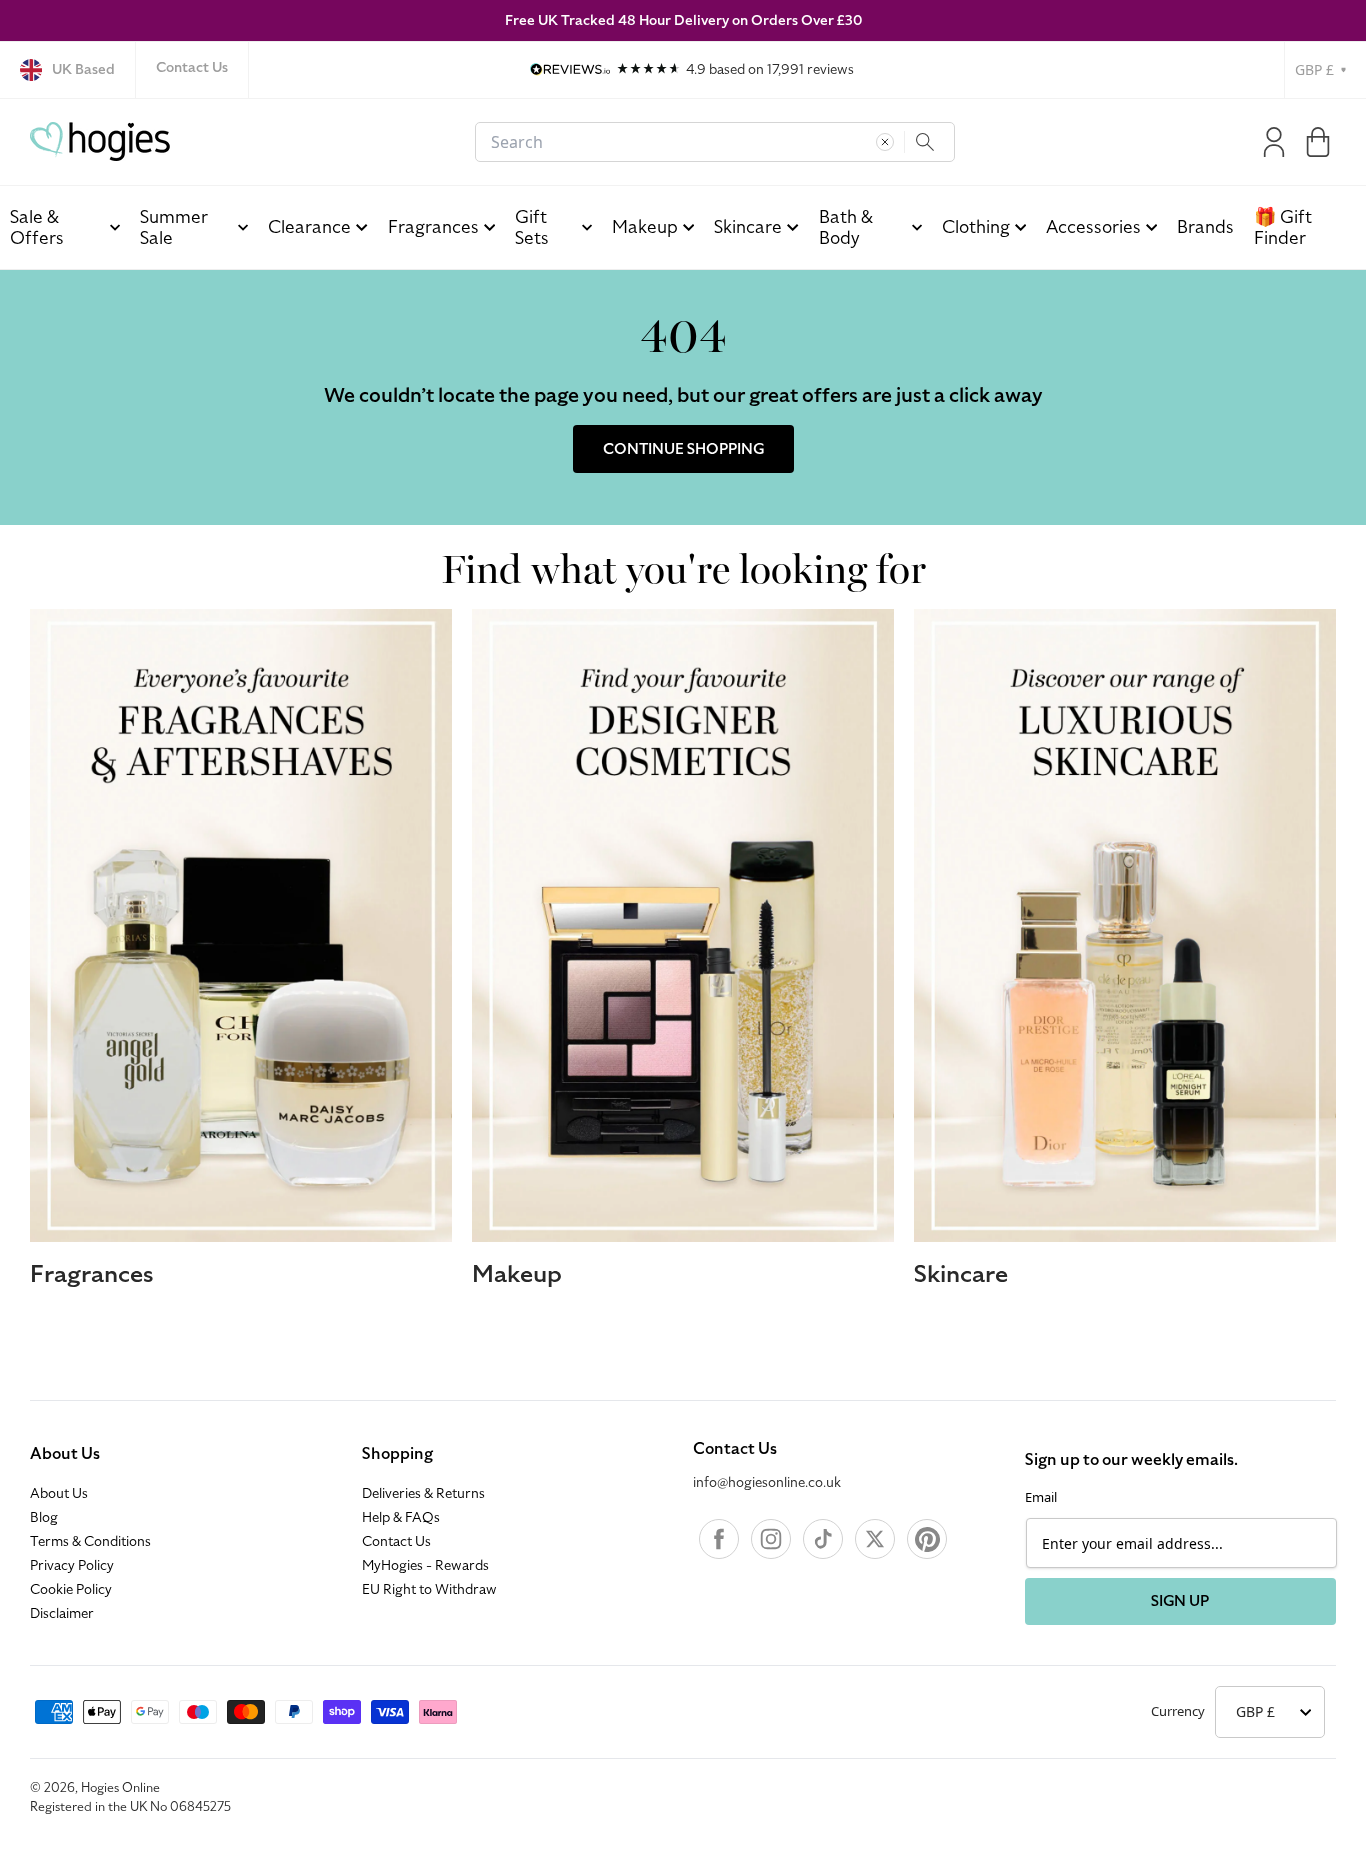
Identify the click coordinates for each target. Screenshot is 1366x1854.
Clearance (309, 226)
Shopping (397, 1454)
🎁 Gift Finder (1283, 227)
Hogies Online (120, 1788)
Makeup (645, 226)
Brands (1205, 226)
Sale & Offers (37, 227)
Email (1041, 1497)
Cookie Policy (71, 1590)
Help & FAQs (401, 1518)
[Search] (925, 142)
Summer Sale (174, 227)
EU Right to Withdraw (429, 1590)
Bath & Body (846, 227)
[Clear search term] (885, 142)
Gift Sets (532, 227)
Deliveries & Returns (423, 1494)
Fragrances (433, 226)
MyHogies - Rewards (425, 1566)
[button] (1318, 142)
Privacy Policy (72, 1566)
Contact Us (192, 67)
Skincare (748, 226)
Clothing (976, 226)
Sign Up (1180, 1601)
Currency (1178, 1711)
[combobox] (715, 142)
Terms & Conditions (90, 1542)
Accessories (1093, 226)
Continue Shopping (683, 449)
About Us (65, 1454)
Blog (44, 1518)
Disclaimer (62, 1614)
